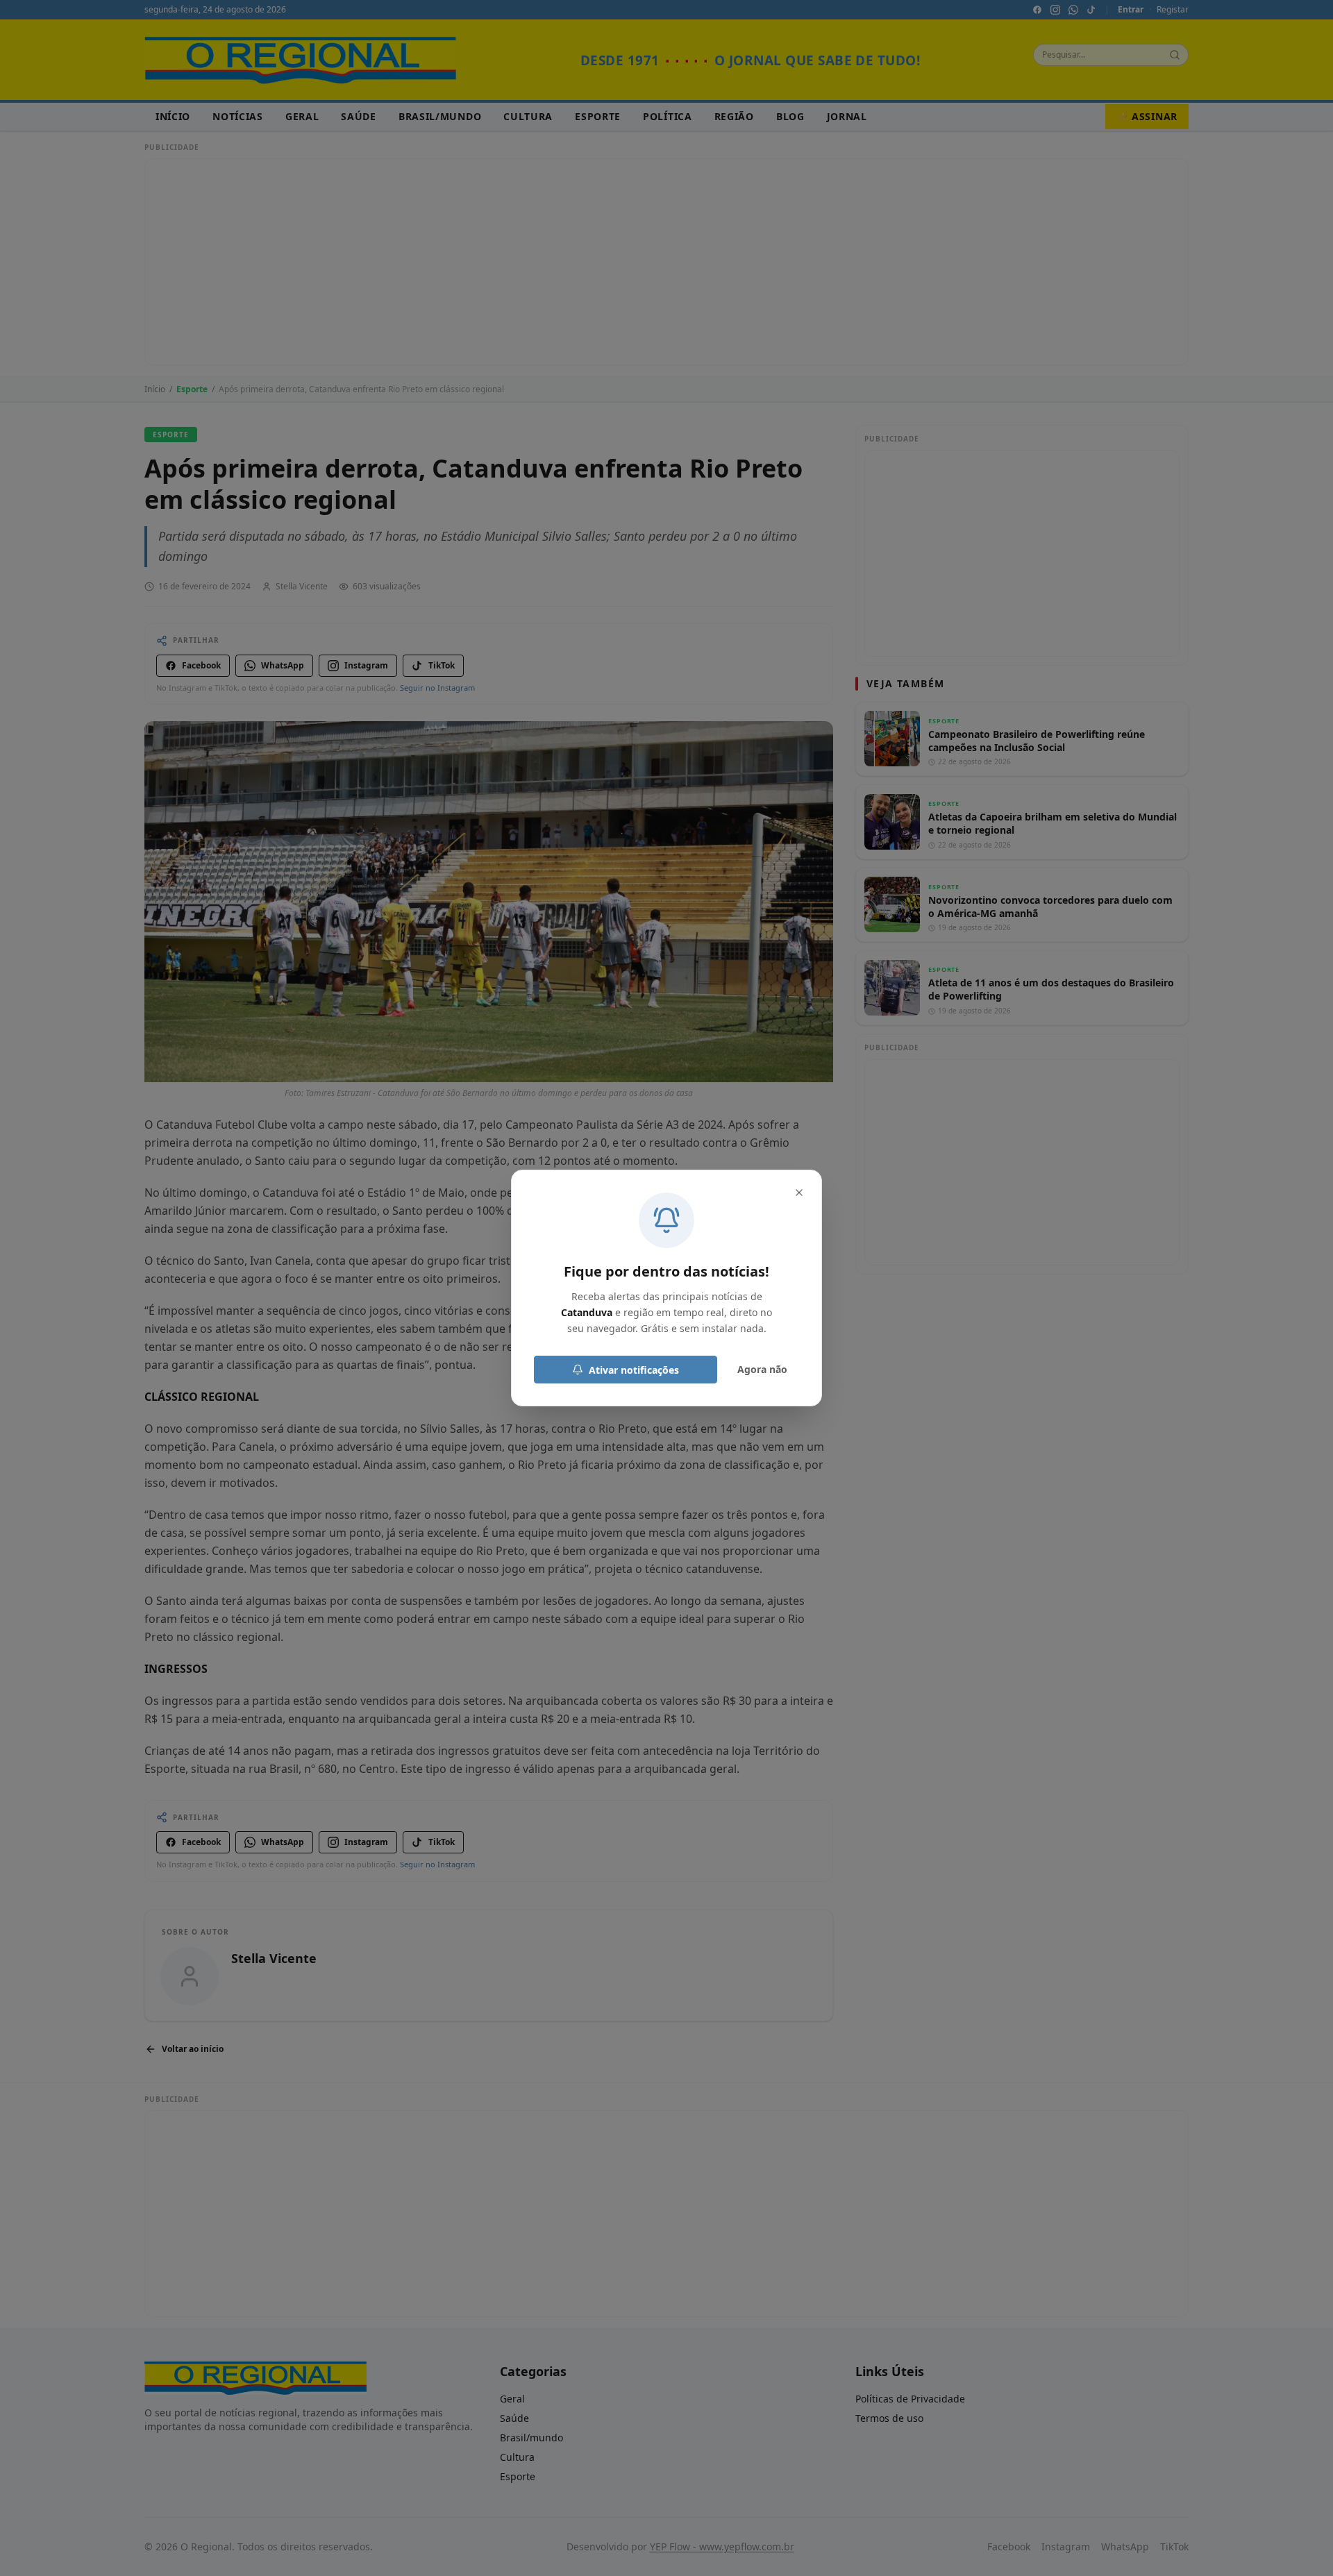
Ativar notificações (634, 1370)
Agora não (762, 1369)
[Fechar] (799, 1193)
